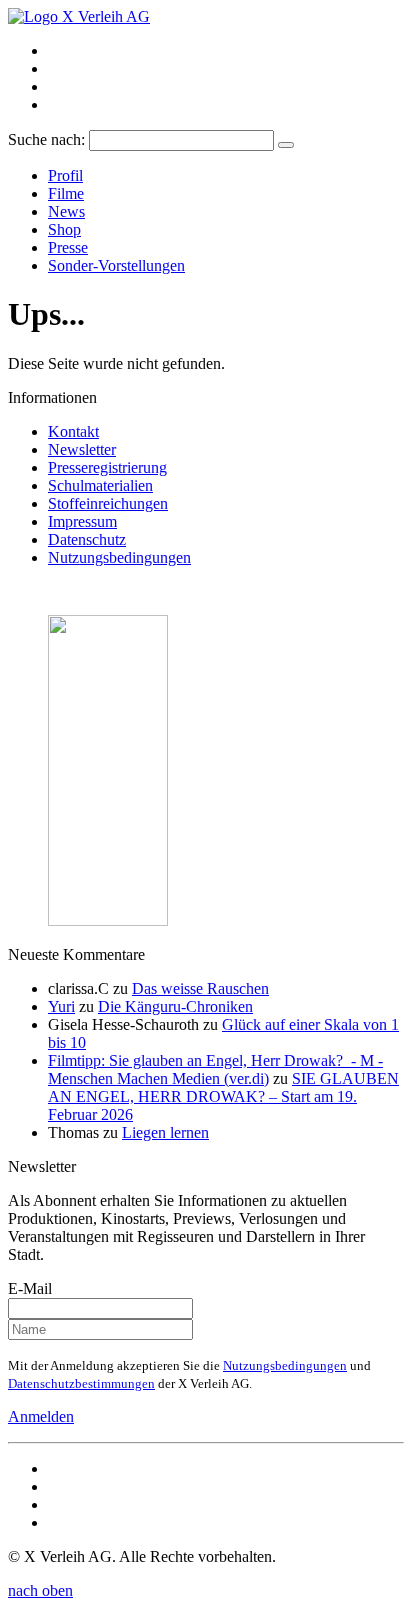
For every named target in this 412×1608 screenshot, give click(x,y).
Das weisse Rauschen (200, 988)
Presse (68, 247)
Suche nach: (46, 139)
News (66, 211)
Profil (65, 175)
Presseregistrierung (107, 467)
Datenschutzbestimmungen (81, 1383)
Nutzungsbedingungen (119, 557)
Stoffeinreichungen (108, 503)
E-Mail (30, 1288)
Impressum (82, 521)
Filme (66, 193)
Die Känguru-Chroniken (175, 1006)
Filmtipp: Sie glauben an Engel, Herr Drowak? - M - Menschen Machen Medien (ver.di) (215, 1069)
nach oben (40, 1590)
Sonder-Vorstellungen (116, 265)
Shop (64, 229)
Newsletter (82, 449)
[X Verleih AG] (79, 16)
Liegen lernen (165, 1132)
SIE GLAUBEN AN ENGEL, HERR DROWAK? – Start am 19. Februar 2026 (223, 1096)
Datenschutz (87, 539)
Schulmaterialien (100, 485)
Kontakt (73, 431)
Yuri (61, 1006)
